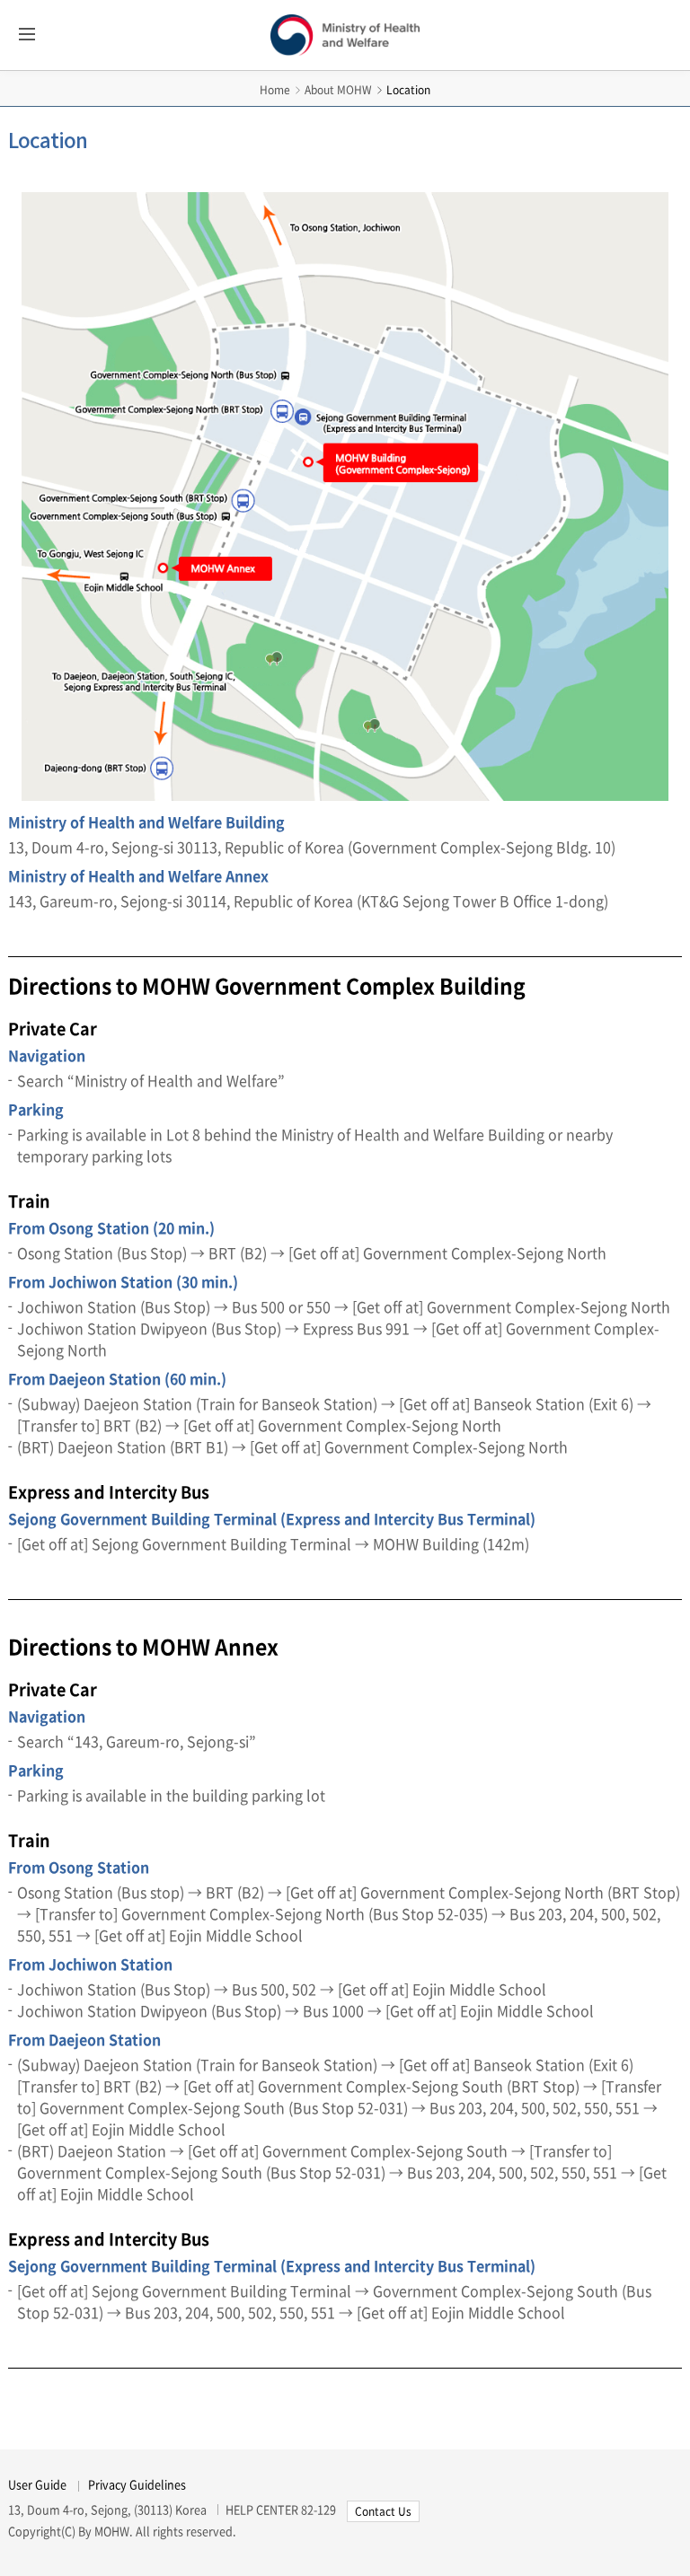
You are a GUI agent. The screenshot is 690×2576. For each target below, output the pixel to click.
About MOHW (338, 90)
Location (408, 90)
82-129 (318, 2509)
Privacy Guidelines (137, 2484)
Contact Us (383, 2511)
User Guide (37, 2484)
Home (275, 90)
